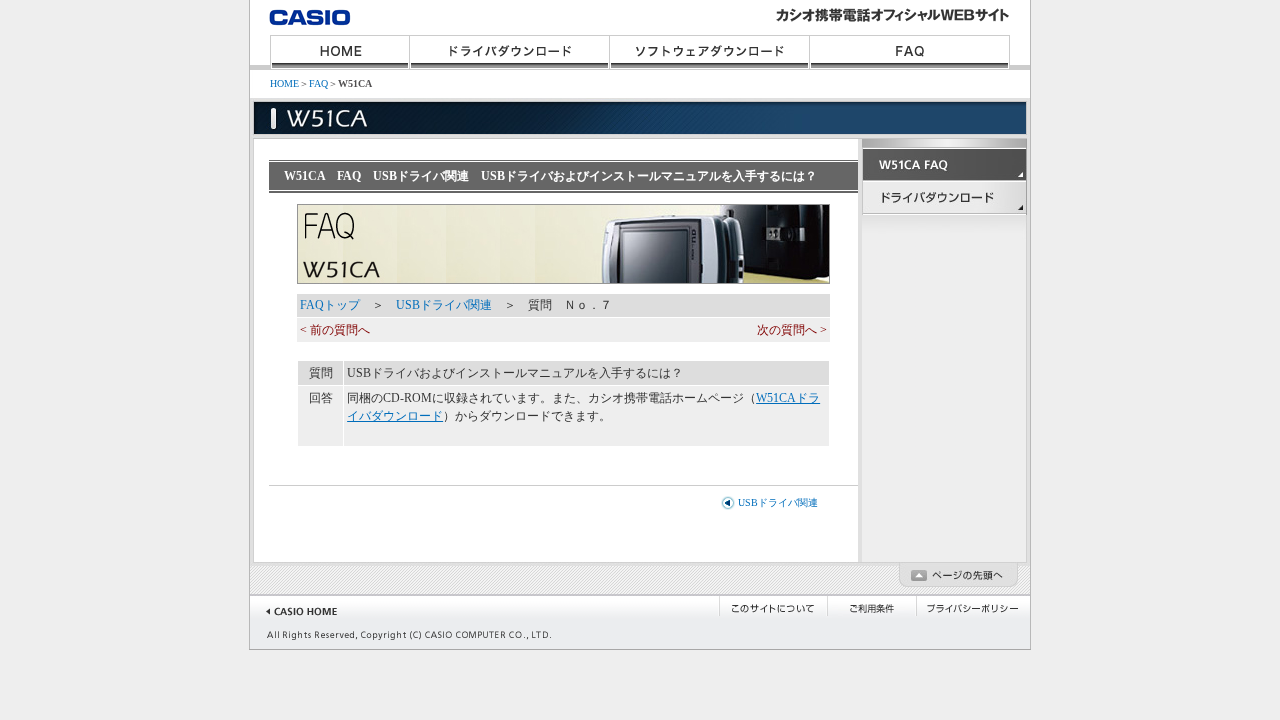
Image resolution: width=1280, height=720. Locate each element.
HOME (340, 52)
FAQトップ (330, 305)
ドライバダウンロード (510, 52)
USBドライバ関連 (444, 305)
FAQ (910, 52)
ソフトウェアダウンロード (710, 52)
